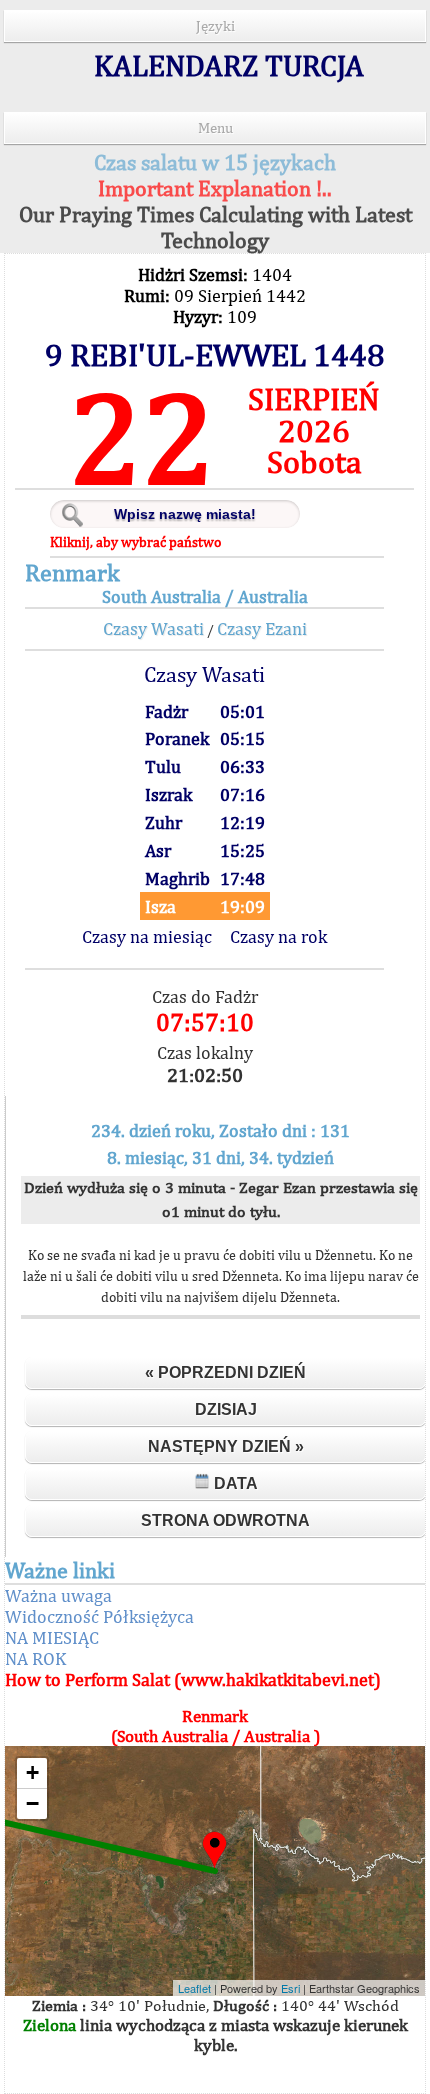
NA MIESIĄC (52, 1637)
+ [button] (32, 1772)
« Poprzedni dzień (225, 1372)
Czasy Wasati (153, 628)
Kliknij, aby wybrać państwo (135, 542)
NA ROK (35, 1658)
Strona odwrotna (225, 1520)
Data (234, 1483)
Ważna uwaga (58, 1595)
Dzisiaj (226, 1409)
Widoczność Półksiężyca (99, 1616)
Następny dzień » (226, 1446)
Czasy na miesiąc (147, 936)
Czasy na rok (278, 936)
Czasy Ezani (262, 628)
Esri (290, 1988)
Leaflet (194, 1988)
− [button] (32, 1803)
